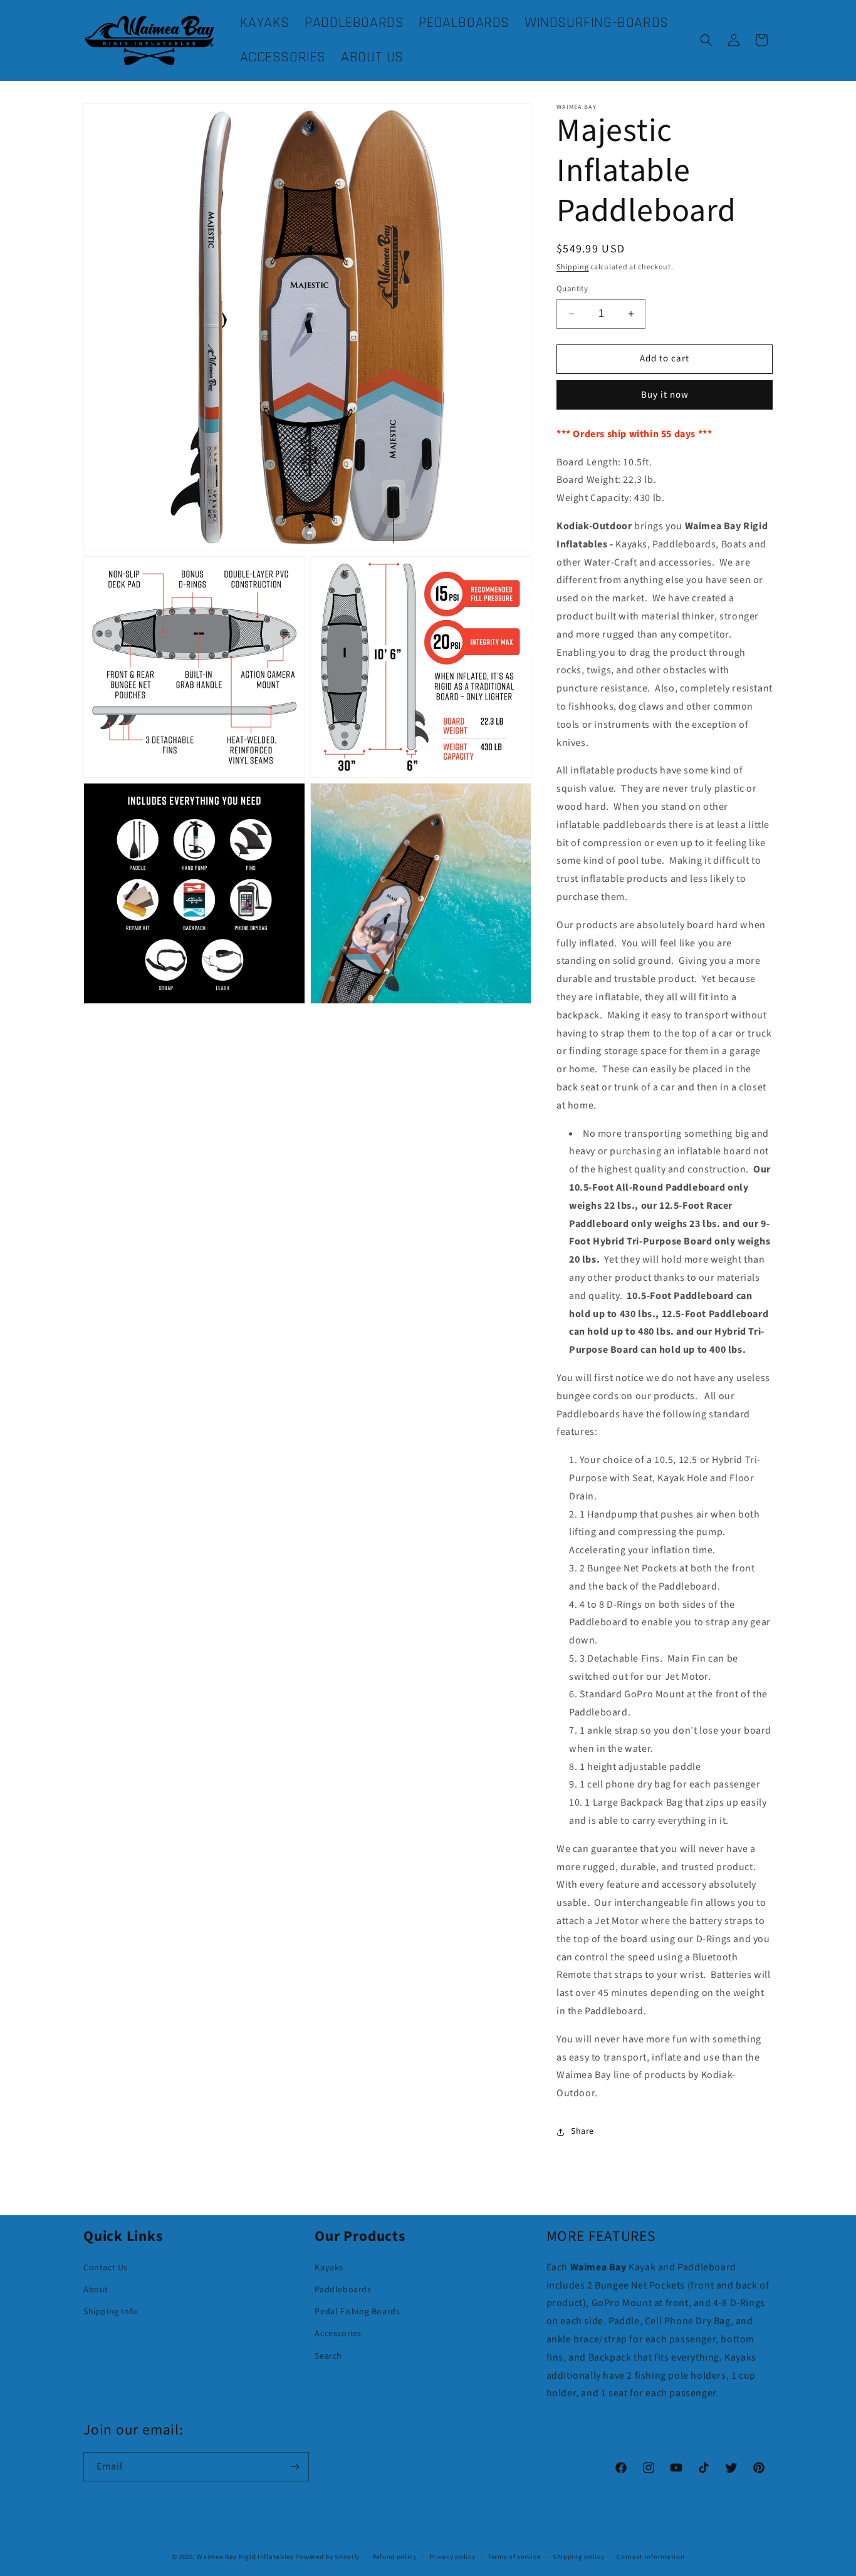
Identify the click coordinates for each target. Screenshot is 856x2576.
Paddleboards (343, 2290)
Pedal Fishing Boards (357, 2312)
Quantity (572, 289)
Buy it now (665, 395)
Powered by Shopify (327, 2557)
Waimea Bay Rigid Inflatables (245, 2557)
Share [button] (582, 2131)
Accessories (338, 2334)
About (96, 2290)
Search (328, 2356)
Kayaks (329, 2268)
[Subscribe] (295, 2467)
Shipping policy (579, 2557)
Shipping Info (111, 2312)
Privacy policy (452, 2557)
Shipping (573, 267)
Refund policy (394, 2557)
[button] (706, 40)
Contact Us (106, 2268)
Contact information (650, 2557)
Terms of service (514, 2557)
